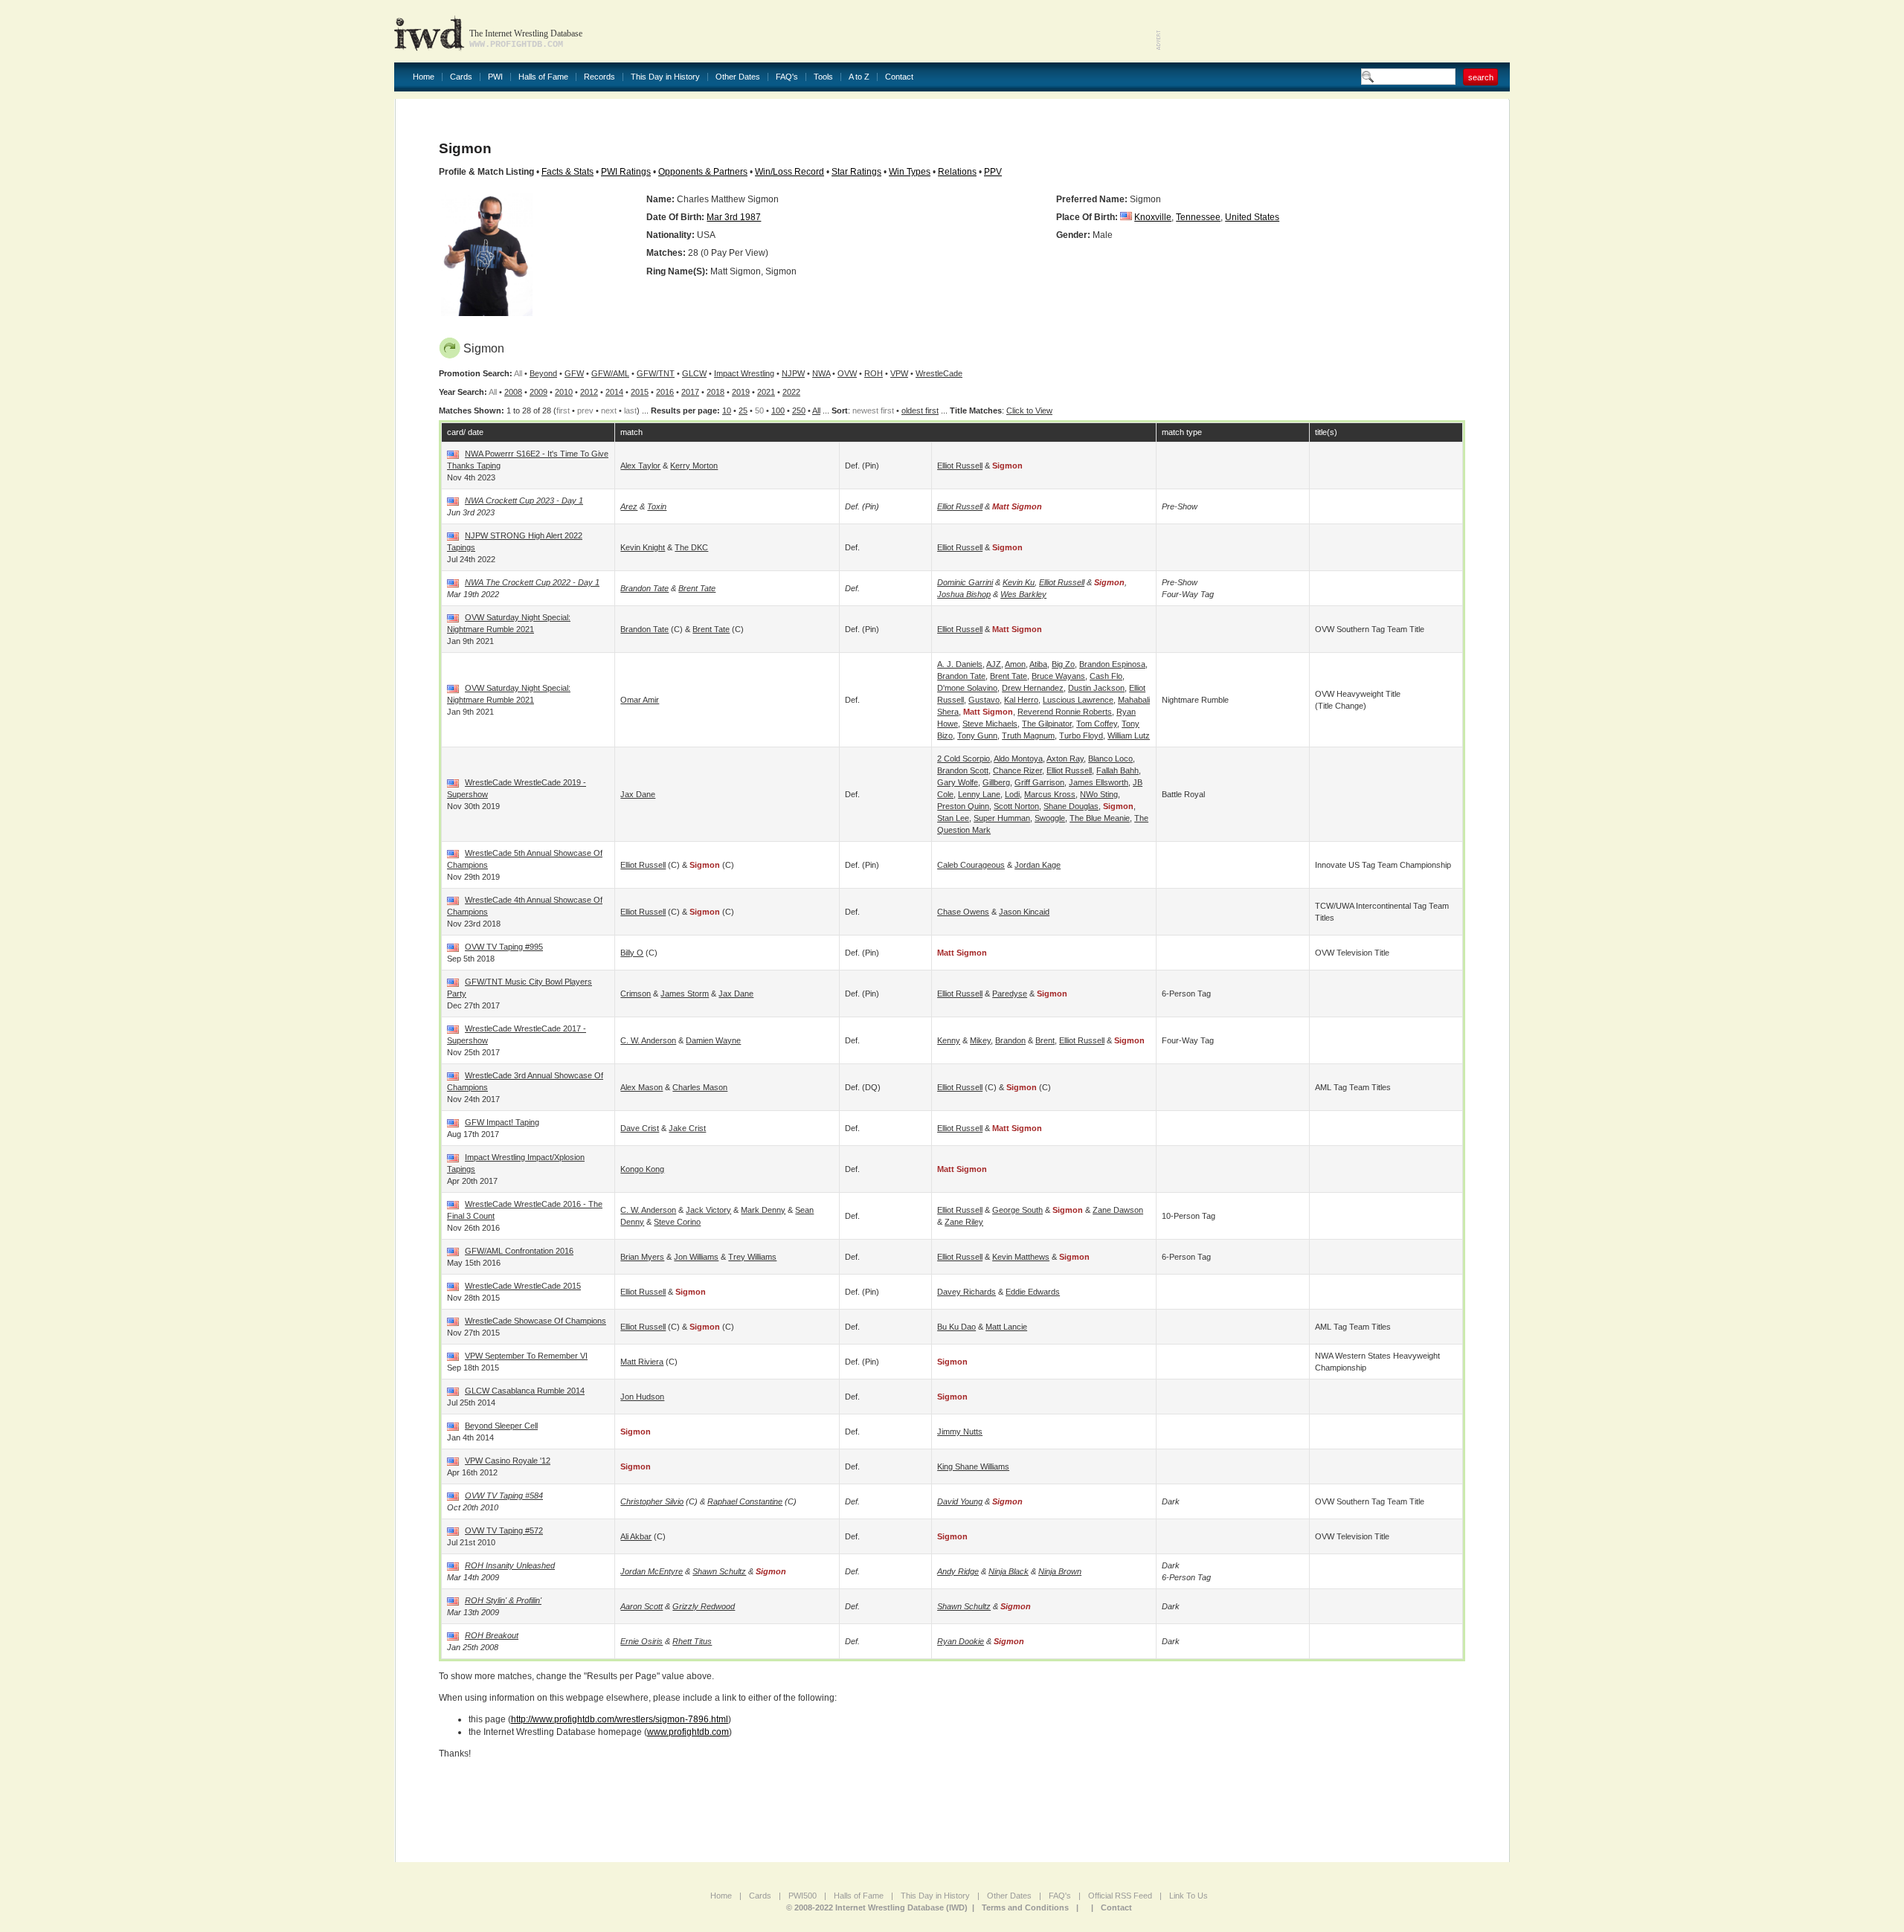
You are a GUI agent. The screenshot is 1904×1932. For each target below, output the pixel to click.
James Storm (685, 994)
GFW (574, 373)
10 (727, 410)
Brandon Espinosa (1112, 664)
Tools (823, 77)
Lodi (1012, 794)
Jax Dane (638, 794)
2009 (538, 392)
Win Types (910, 172)
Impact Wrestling (744, 373)
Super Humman (1002, 818)
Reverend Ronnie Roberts (1065, 712)
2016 (665, 392)
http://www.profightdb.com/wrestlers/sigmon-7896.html (620, 1719)
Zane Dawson (1118, 1210)
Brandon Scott (963, 770)
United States (1252, 217)
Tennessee (1198, 217)
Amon (1015, 664)
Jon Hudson (642, 1397)
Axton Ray (1065, 759)
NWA (821, 373)
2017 (690, 392)
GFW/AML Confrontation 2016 (519, 1251)
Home (424, 77)
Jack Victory (708, 1210)
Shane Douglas (1071, 806)
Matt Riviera (642, 1362)
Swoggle (1050, 818)
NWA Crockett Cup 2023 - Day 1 (524, 500)
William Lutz (1129, 735)
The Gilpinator (1047, 724)
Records (599, 77)
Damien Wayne (713, 1040)
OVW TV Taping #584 (504, 1495)
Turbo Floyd (1081, 735)
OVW (847, 373)
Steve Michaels (990, 724)
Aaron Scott (641, 1606)
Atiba (1038, 664)
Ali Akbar (636, 1536)
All (816, 410)
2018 (715, 392)
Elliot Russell (960, 466)
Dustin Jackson (1096, 688)
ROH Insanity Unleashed (510, 1565)
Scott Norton (1016, 806)
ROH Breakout (492, 1635)
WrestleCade (939, 373)
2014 (614, 392)
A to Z (859, 77)
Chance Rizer (1017, 770)
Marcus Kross (1050, 794)
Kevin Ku (1019, 582)
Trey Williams (752, 1257)
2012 (589, 392)
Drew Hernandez (1033, 688)
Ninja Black (1009, 1571)
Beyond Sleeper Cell (501, 1426)
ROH (874, 373)
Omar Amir (640, 700)
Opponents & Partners (703, 172)
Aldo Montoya (1018, 759)
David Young (960, 1501)
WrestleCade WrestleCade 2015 (523, 1286)
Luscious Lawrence (1078, 700)
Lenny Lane (979, 794)
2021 (766, 392)
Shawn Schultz (719, 1571)
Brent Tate (697, 588)
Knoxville (1153, 217)
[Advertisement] (1336, 30)
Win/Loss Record (789, 172)
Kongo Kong (642, 1169)
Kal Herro (1021, 700)
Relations (957, 172)
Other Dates (738, 77)
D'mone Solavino (967, 688)
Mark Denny (763, 1210)
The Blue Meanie (1100, 818)
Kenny (949, 1040)
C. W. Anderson (648, 1040)
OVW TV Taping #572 (504, 1530)
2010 (564, 392)
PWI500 (803, 1896)
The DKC (691, 547)
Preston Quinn (963, 806)
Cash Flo (1106, 676)
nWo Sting (1099, 794)
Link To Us (1189, 1896)
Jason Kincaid (1024, 912)
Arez (629, 506)
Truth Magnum (1028, 735)
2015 (640, 392)
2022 (791, 392)
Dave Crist (640, 1128)
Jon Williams (696, 1257)
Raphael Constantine (745, 1501)
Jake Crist (687, 1128)
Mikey (980, 1040)
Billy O (632, 953)
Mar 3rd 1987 (734, 217)
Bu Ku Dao (956, 1327)
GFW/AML (610, 373)
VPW (899, 373)
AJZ (994, 664)
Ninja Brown (1060, 1571)
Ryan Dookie (961, 1641)
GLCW (694, 373)
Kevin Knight (643, 547)
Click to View (1029, 410)
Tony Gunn (977, 735)
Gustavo (984, 700)
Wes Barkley (1023, 594)
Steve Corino (677, 1222)
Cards (461, 77)
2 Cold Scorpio (964, 759)
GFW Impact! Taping (502, 1122)
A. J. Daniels (960, 664)
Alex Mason (641, 1087)
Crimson (636, 994)
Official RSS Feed (1120, 1896)
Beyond (543, 373)
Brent (1045, 1040)
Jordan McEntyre (652, 1571)
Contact (899, 77)
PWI (495, 77)
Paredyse (1010, 994)
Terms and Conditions (1025, 1907)
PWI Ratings (626, 172)
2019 (741, 392)
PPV (993, 172)
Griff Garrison (1039, 782)
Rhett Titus (692, 1641)
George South (1017, 1210)
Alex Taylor (640, 466)
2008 (513, 392)
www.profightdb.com (688, 1732)
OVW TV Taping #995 (504, 947)
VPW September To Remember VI (526, 1356)
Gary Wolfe (958, 782)
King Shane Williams (973, 1466)
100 (778, 410)
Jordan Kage (1038, 865)
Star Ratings (856, 172)
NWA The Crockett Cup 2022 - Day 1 (532, 582)
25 (743, 410)
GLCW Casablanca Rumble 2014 (525, 1391)
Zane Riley (964, 1222)
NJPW (793, 373)
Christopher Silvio (652, 1501)
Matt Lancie (1006, 1327)
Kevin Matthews (1021, 1257)
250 (799, 410)
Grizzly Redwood (704, 1606)
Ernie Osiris (641, 1641)
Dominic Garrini (965, 582)
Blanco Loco (1110, 759)
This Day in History (665, 77)
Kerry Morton (694, 466)
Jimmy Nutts (960, 1432)
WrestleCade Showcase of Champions (535, 1321)
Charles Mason (700, 1087)
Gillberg (996, 782)
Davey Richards (967, 1292)
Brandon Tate (644, 588)
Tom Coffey (1097, 724)
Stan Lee (953, 818)
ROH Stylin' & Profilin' (503, 1600)
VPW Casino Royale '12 (508, 1461)
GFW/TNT (656, 373)
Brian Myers (642, 1257)
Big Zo (1063, 664)
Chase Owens (963, 912)
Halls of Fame (543, 77)
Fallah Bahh (1117, 770)
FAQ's (787, 77)
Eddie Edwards (1033, 1292)
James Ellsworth (1099, 782)
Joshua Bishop (964, 594)
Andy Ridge (958, 1571)
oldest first (920, 410)
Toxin (657, 506)
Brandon (1010, 1040)
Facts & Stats (567, 172)
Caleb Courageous (971, 865)
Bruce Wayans (1058, 676)
